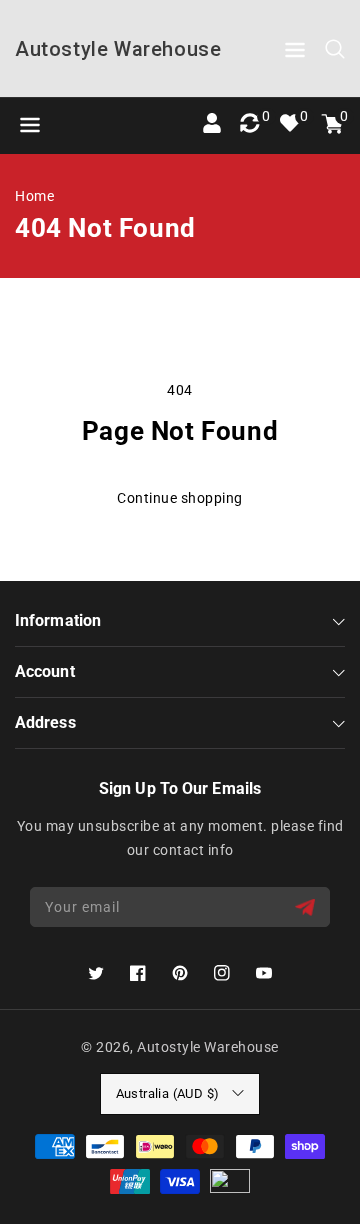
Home (34, 196)
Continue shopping (180, 498)
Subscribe (307, 907)
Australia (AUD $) (168, 1093)
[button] (295, 53)
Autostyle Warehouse (208, 1047)
